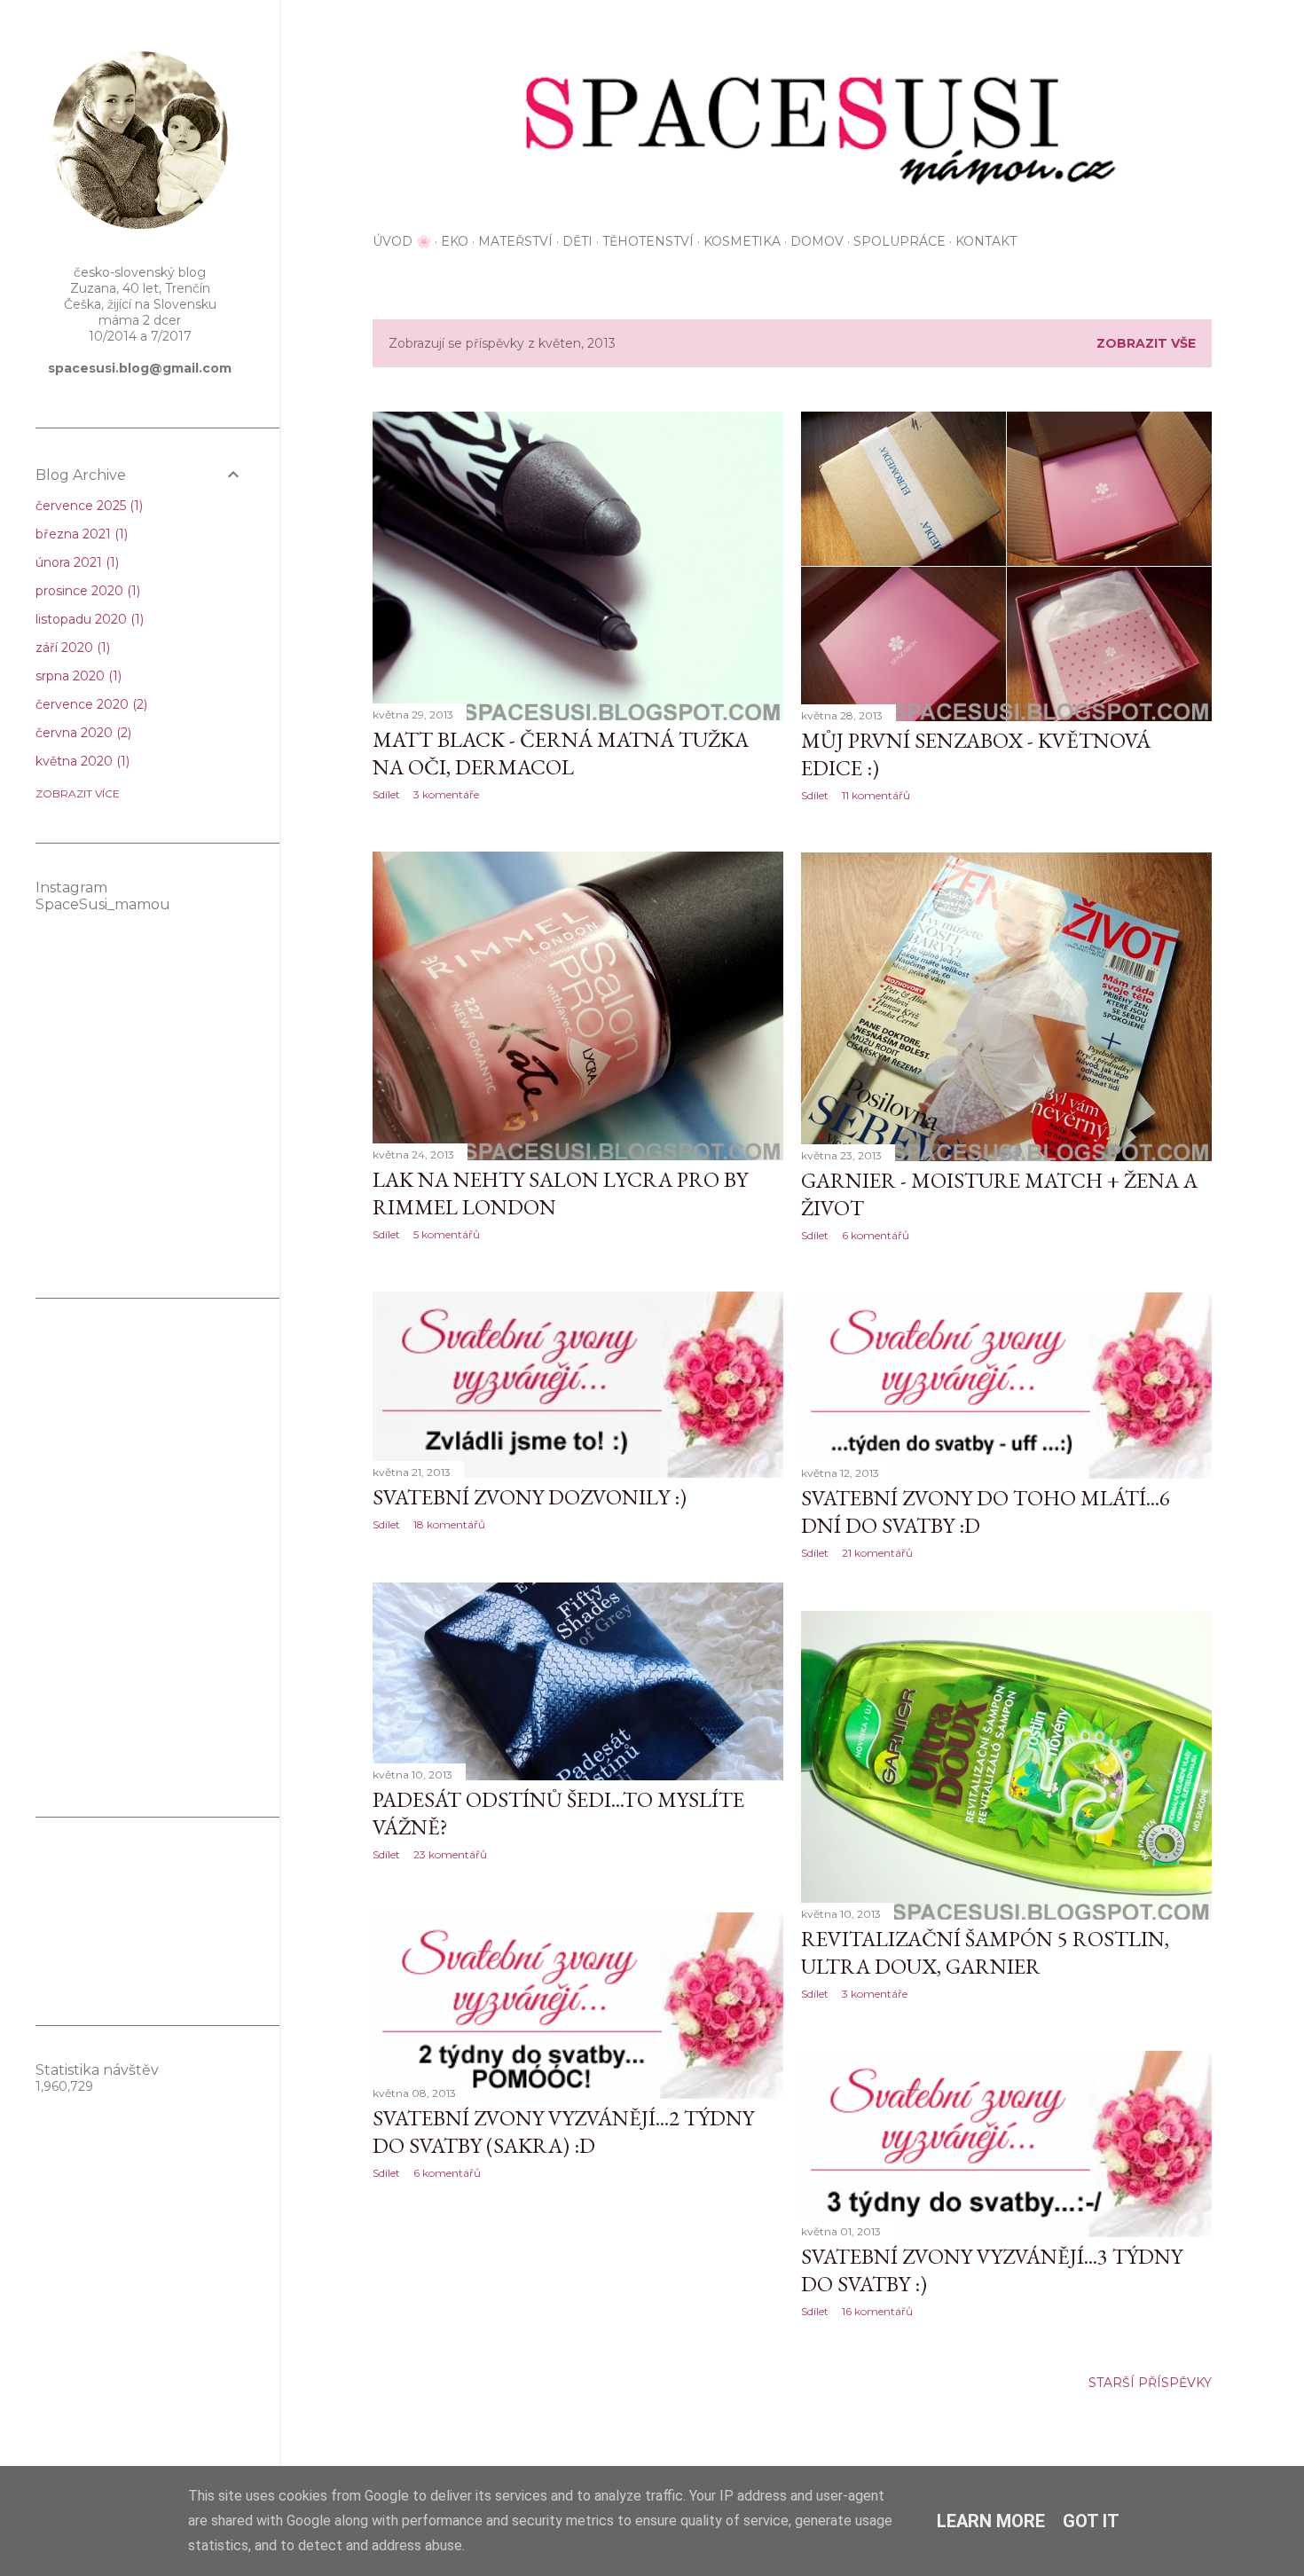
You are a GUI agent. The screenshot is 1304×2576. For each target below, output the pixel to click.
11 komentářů (876, 795)
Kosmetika (742, 241)
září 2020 (71, 648)
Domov (817, 241)
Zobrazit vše (1146, 343)
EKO (455, 241)
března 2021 (80, 534)
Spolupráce (899, 241)
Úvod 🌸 (402, 241)
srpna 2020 (77, 676)
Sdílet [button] (386, 794)
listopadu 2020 (88, 619)
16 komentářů (877, 2311)
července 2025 (87, 506)
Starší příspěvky (1150, 2383)
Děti (577, 241)
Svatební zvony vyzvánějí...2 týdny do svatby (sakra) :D (563, 2132)
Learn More (991, 2521)
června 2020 (82, 733)
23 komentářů (450, 1854)
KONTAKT (986, 241)
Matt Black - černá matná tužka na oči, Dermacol (561, 753)
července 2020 (90, 704)
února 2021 (75, 562)
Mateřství (515, 241)
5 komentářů (447, 1234)
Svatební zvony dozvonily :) (530, 1497)
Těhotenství (648, 241)
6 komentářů (876, 1235)
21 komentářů (877, 1553)
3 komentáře (446, 794)
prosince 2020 (86, 591)
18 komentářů (449, 1524)
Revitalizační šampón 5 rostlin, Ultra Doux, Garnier (985, 1952)
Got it (1091, 2521)
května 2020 (81, 761)
